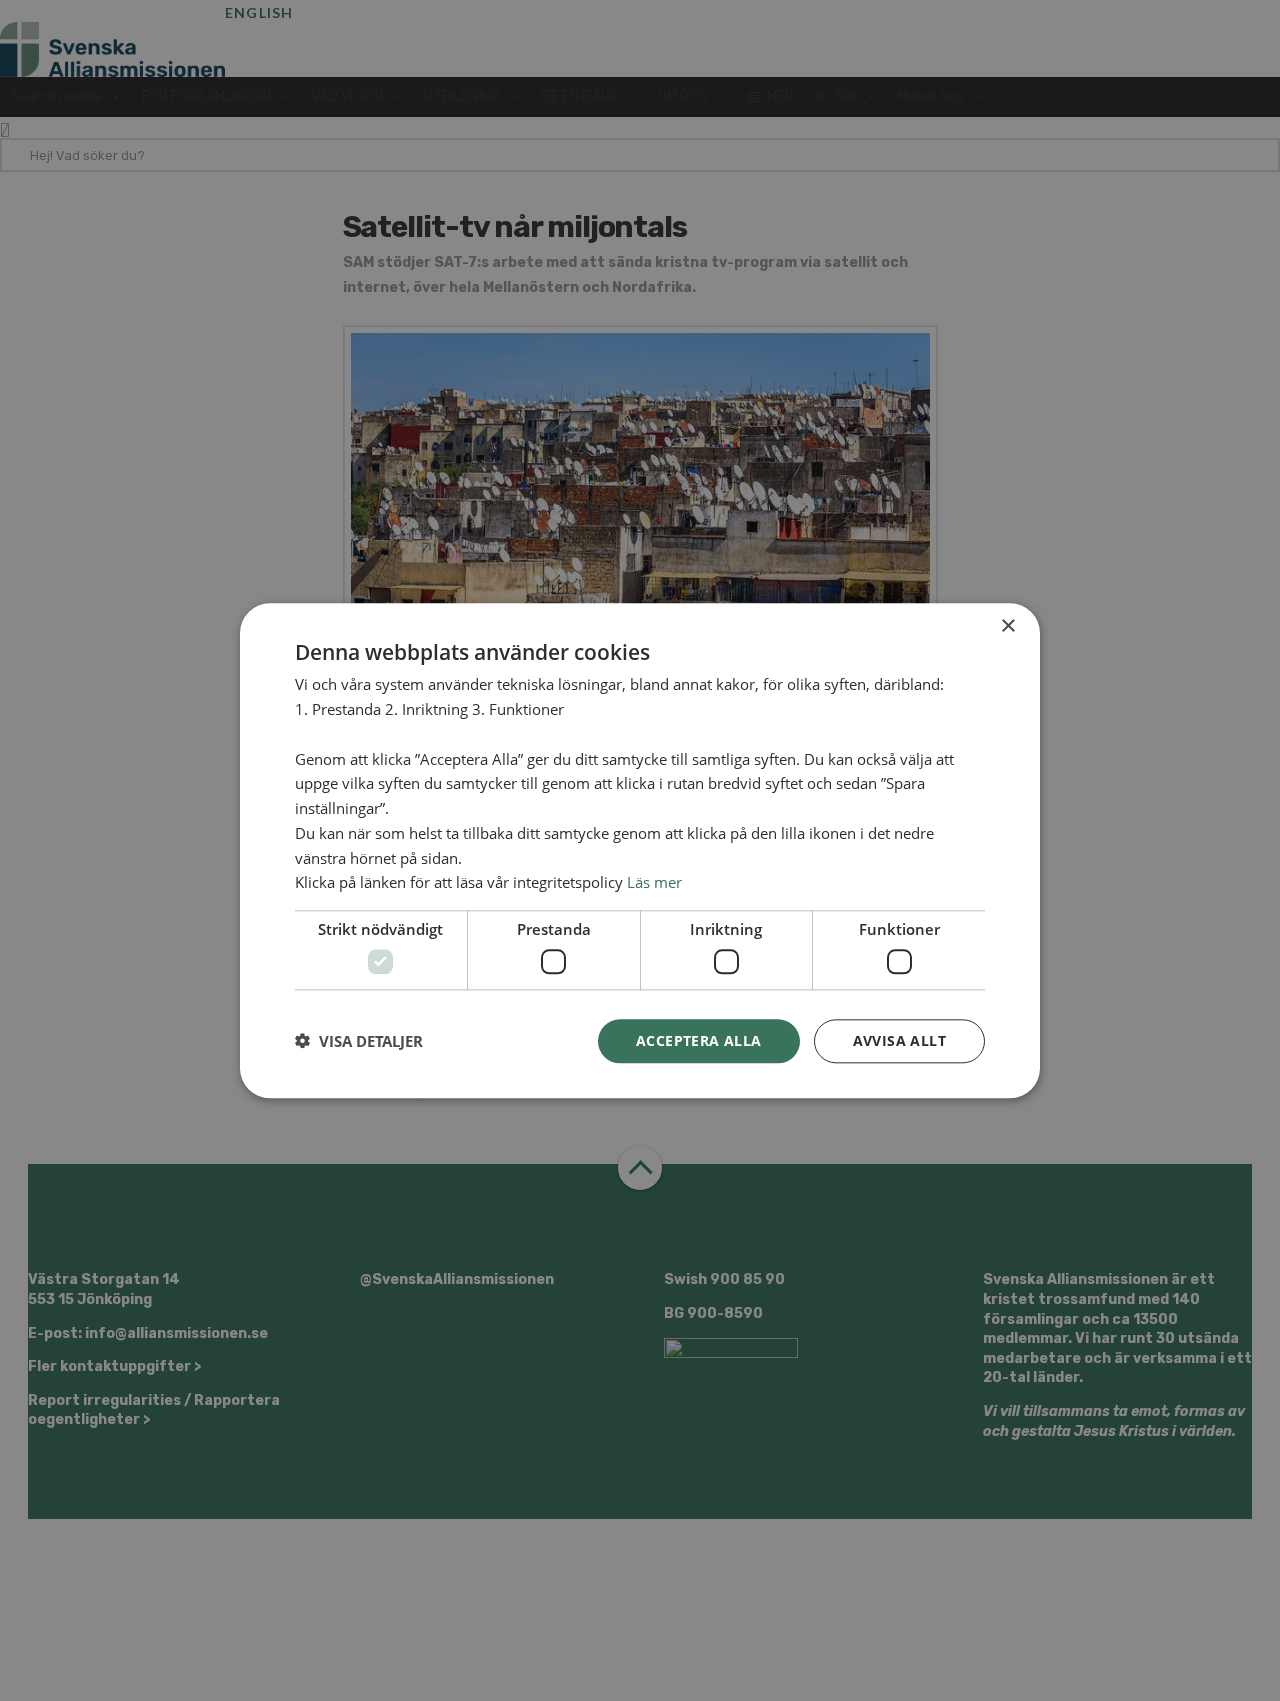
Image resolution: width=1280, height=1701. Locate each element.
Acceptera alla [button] (699, 1039)
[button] (359, 1041)
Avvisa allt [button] (899, 1039)
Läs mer (654, 882)
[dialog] (640, 850)
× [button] (1007, 626)
